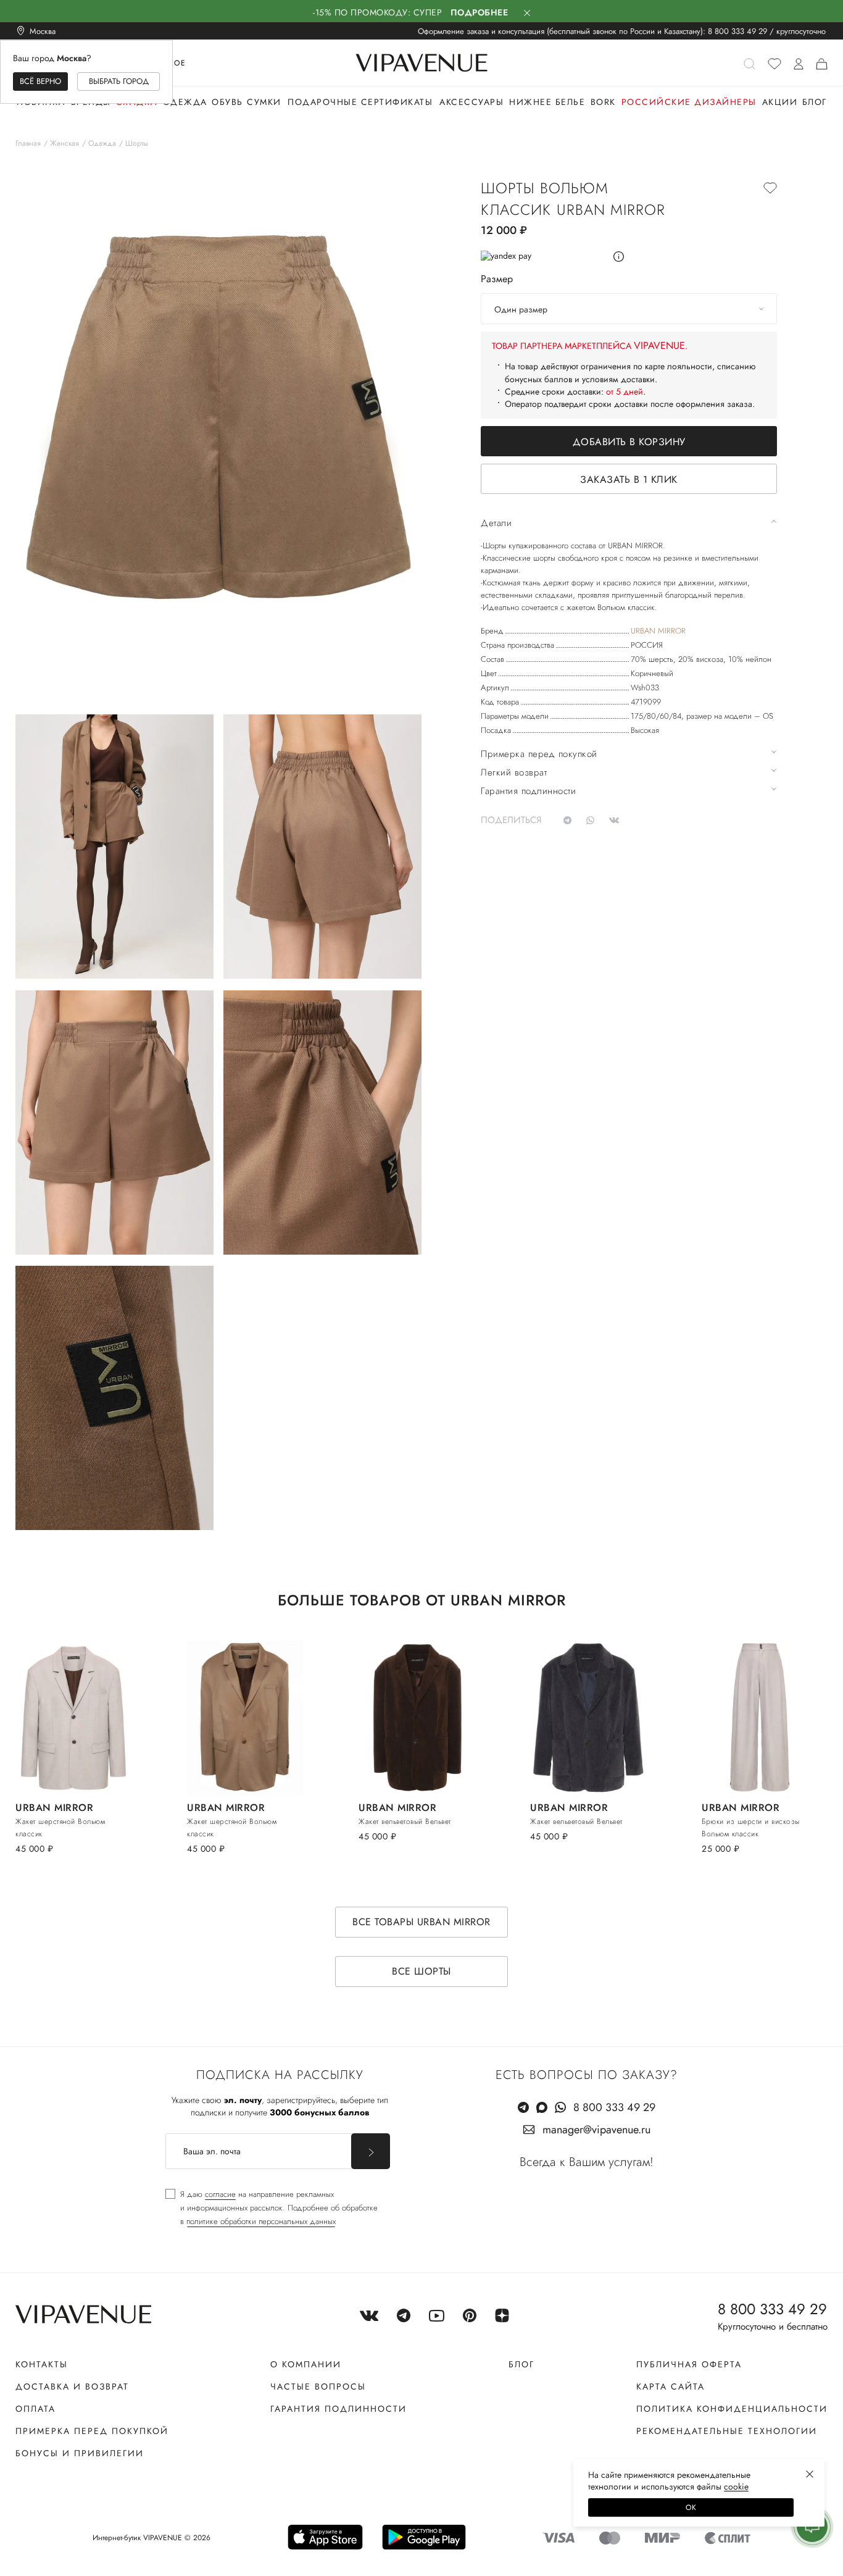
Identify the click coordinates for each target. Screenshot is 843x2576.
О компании (306, 2364)
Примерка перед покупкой (92, 2431)
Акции (780, 102)
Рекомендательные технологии (727, 2431)
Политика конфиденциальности (732, 2409)
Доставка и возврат (72, 2386)
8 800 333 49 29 (737, 31)
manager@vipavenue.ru (596, 2130)
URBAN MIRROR (658, 631)
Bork (603, 102)
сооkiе (736, 2486)
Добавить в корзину (629, 442)
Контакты (42, 2364)
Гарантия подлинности (338, 2409)
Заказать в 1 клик (629, 479)
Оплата (35, 2409)
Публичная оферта (689, 2364)
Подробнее (480, 12)
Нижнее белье (547, 102)
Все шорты (421, 1971)
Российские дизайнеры (689, 102)
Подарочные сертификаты (360, 102)
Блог (815, 102)
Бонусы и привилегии (80, 2453)
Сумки (264, 102)
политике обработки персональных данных (261, 2221)
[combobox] (629, 309)
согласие (220, 2194)
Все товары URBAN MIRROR (421, 1922)
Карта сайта (671, 2386)
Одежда (185, 102)
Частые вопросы (318, 2386)
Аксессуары (471, 102)
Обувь (227, 102)
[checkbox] (272, 2208)
